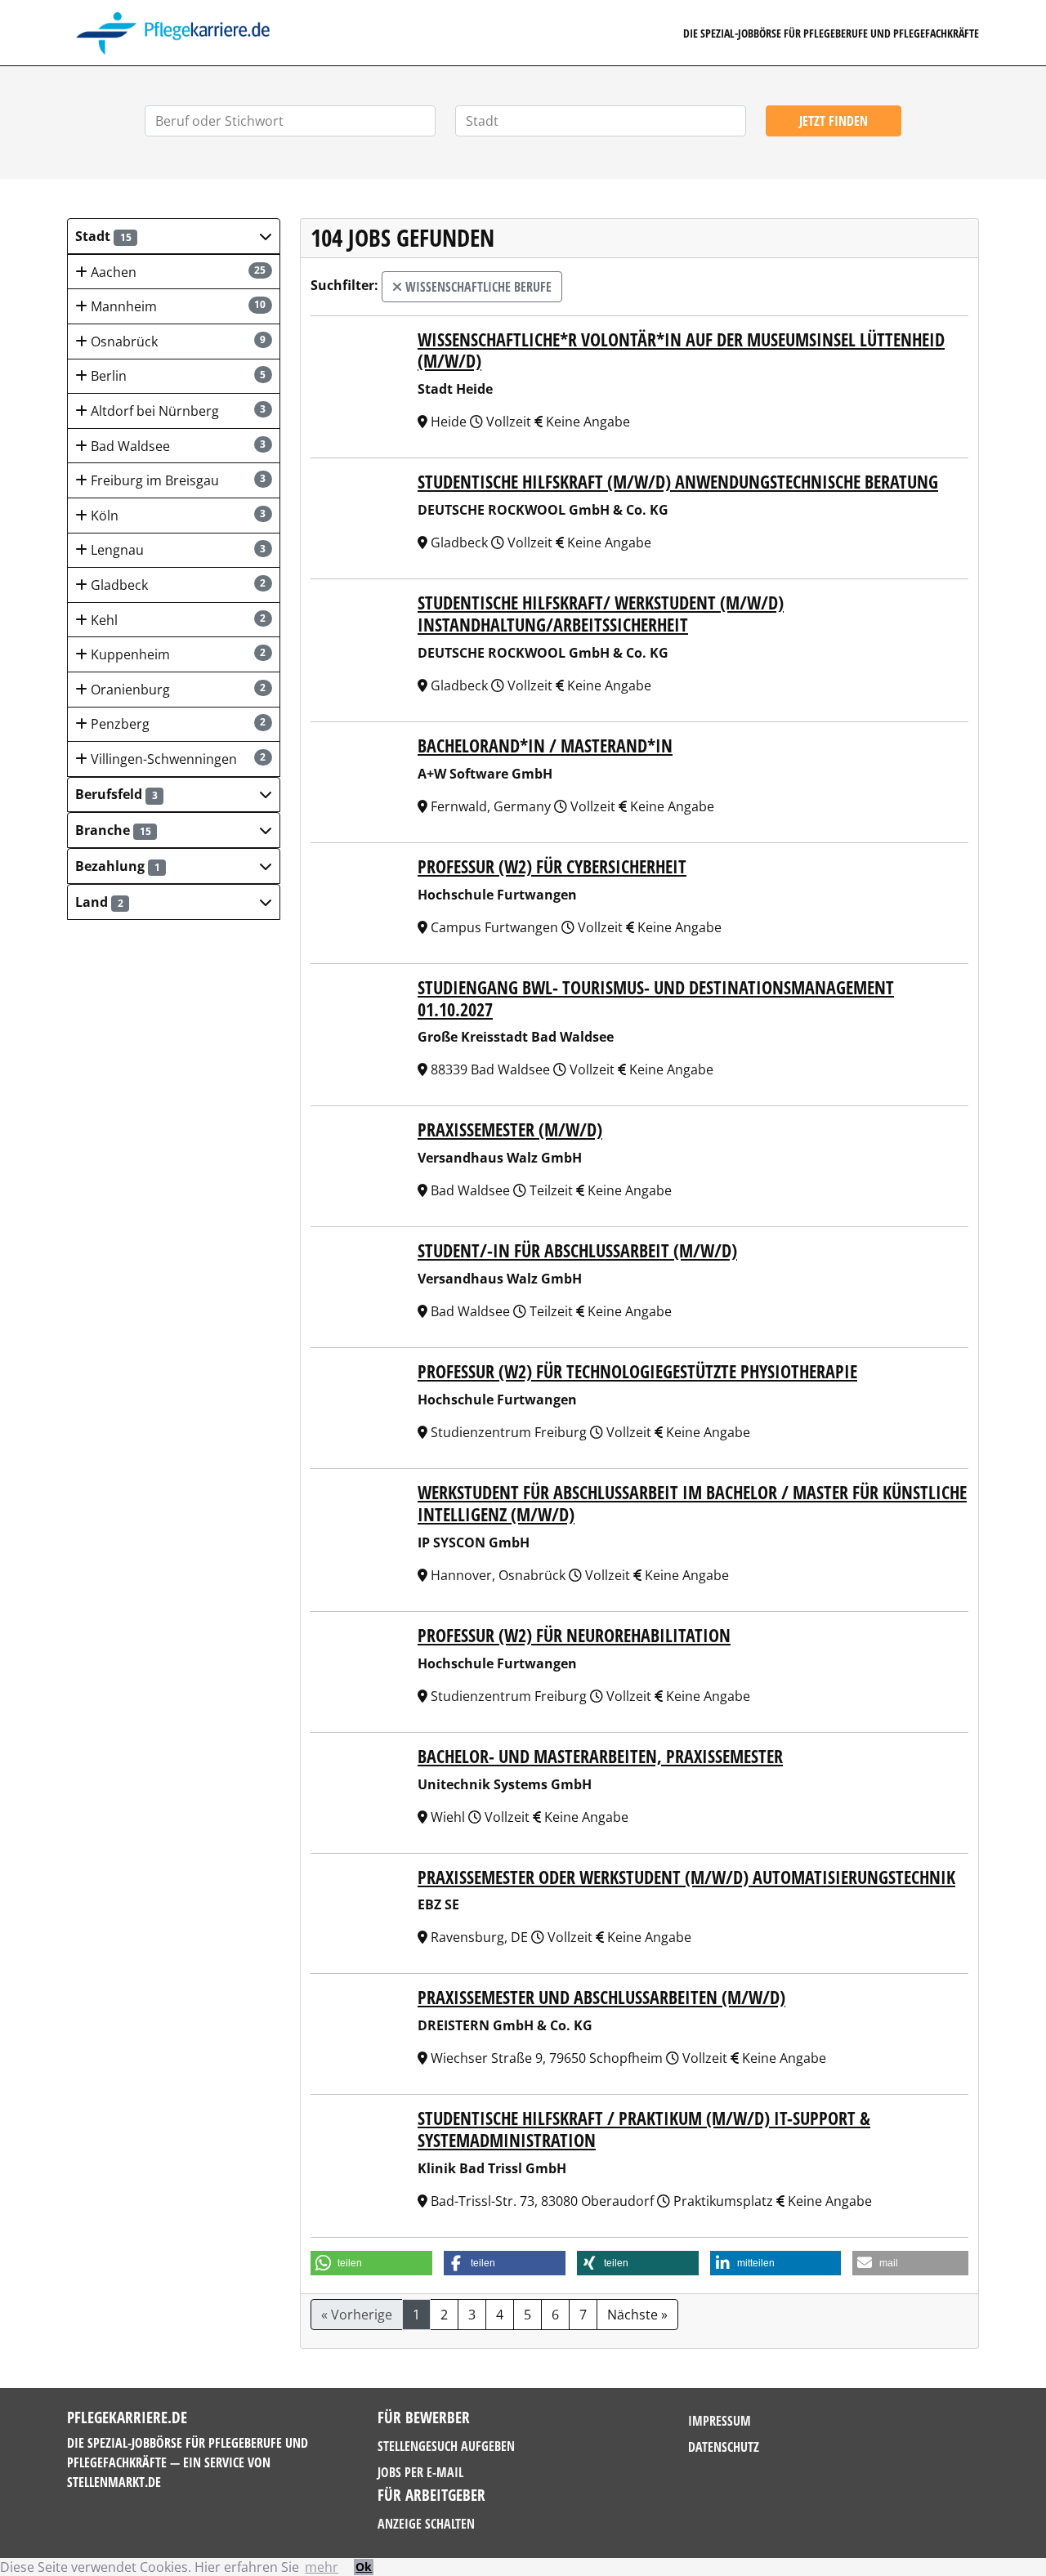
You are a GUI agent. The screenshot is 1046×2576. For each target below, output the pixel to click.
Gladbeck (177, 585)
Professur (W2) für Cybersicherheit (552, 866)
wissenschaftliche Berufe (477, 287)
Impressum (720, 2421)
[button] (174, 236)
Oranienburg (177, 690)
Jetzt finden (834, 121)
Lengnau (177, 550)
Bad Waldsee (177, 446)
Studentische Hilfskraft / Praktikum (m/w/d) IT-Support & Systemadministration (644, 2129)
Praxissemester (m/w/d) (510, 1130)
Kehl (177, 620)
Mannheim (177, 306)
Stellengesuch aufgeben (446, 2446)
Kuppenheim (177, 654)
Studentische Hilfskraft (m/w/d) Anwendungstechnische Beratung (678, 482)
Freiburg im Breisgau (177, 480)
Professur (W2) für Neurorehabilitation (574, 1635)
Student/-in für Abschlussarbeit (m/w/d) (577, 1250)
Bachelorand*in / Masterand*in (545, 746)
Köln (177, 516)
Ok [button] (364, 2567)
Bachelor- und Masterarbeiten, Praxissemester (600, 1756)
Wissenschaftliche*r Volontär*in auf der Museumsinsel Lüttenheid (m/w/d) (681, 350)
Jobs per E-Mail (420, 2472)
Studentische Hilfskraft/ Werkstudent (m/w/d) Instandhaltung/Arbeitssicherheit (601, 614)
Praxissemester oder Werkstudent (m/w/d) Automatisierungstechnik (686, 1877)
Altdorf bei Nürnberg (177, 411)
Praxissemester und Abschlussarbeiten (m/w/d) (601, 1997)
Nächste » (637, 2315)
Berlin (177, 376)
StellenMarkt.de (114, 2482)
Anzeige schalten (426, 2524)
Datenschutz (724, 2447)
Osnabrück (177, 342)
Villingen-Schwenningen (177, 759)
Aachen (177, 272)
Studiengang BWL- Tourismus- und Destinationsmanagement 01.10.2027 (656, 998)
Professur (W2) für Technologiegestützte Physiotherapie (637, 1371)
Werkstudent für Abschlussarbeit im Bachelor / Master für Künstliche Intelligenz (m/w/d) (692, 1503)
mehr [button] (322, 2567)
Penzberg (177, 724)
